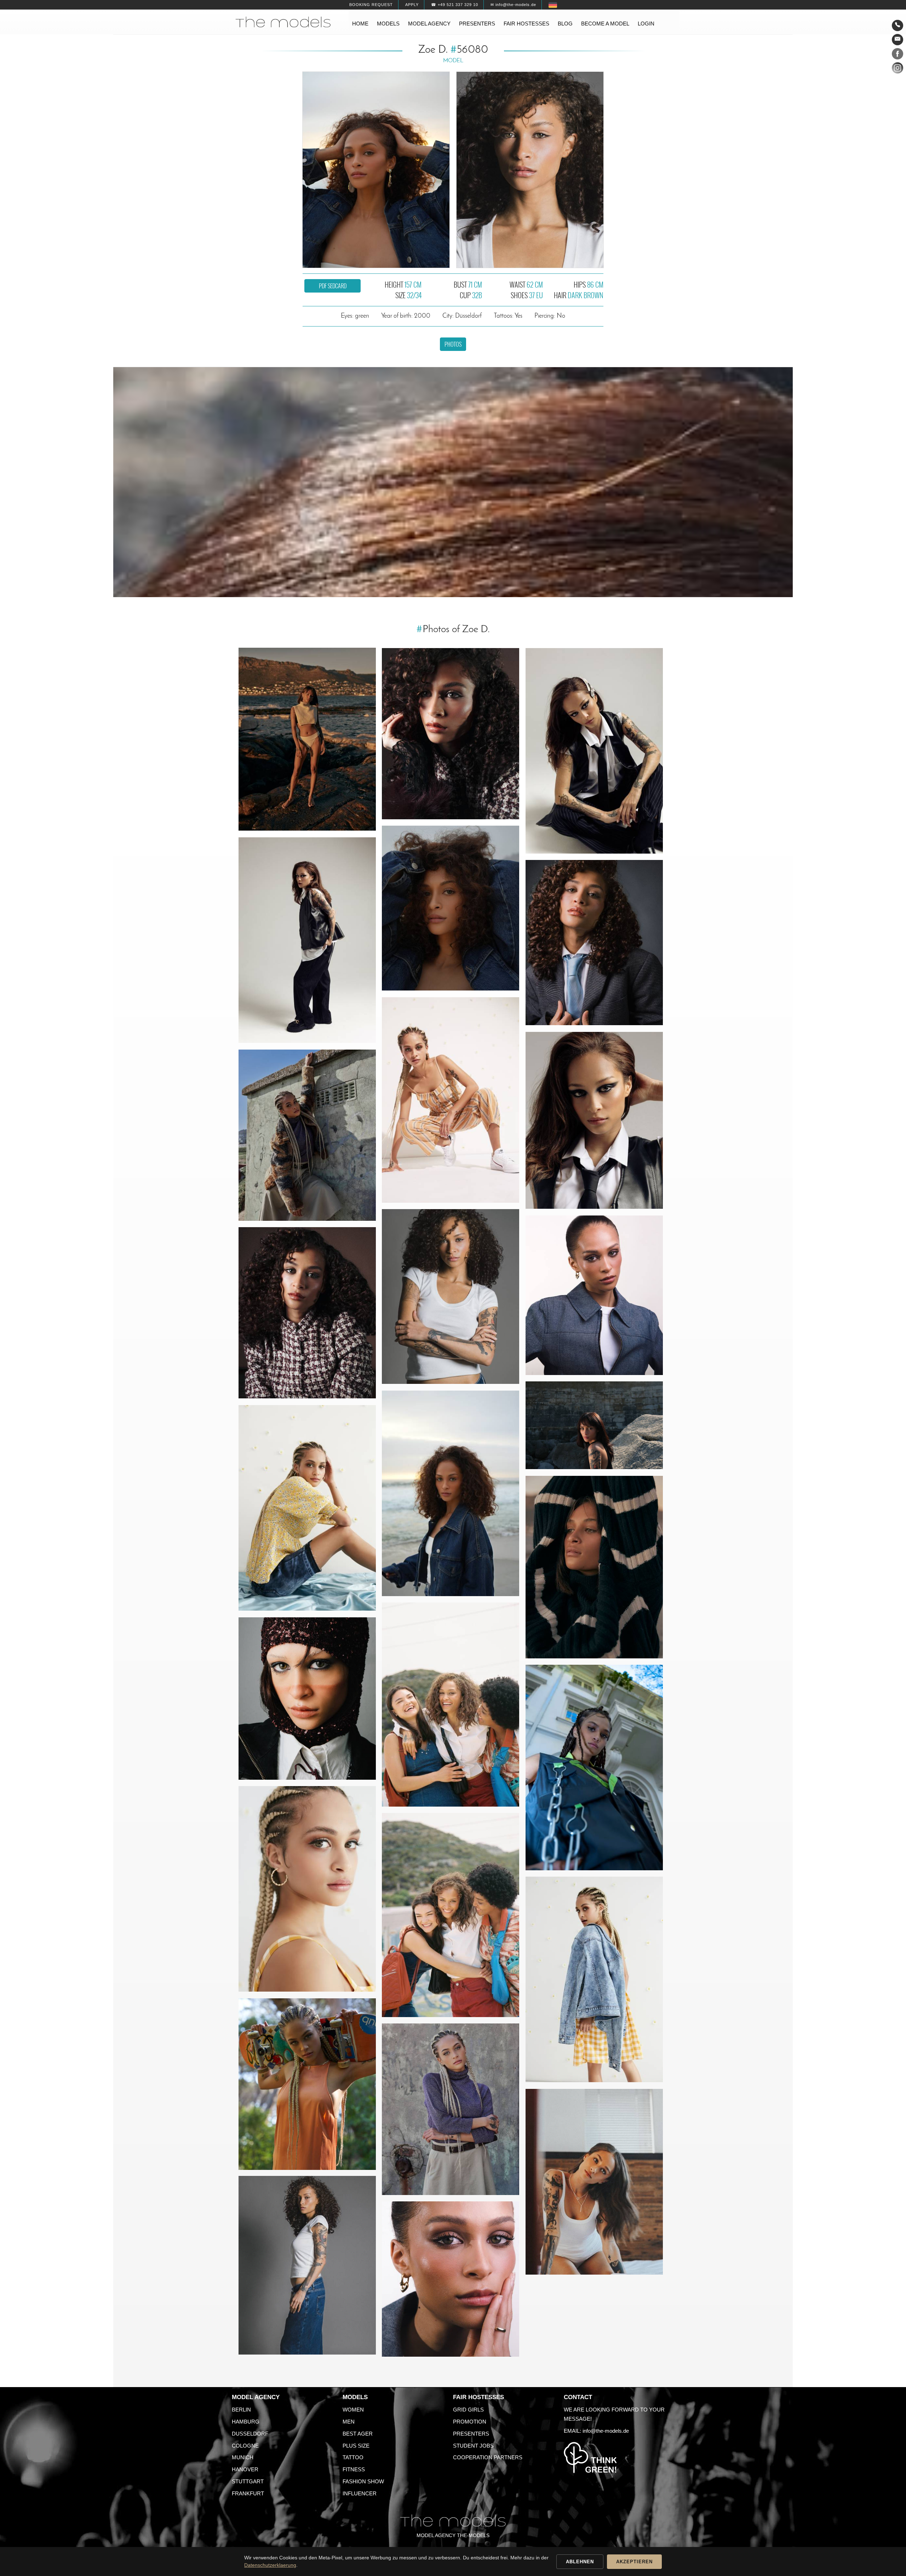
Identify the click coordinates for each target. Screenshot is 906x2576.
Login (646, 24)
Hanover (245, 2469)
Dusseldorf (250, 2434)
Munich (243, 2457)
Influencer (360, 2493)
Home (360, 24)
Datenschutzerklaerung (270, 2565)
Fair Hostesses (478, 2397)
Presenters (477, 24)
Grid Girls (468, 2410)
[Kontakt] (898, 25)
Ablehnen (580, 2562)
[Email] (898, 40)
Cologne (245, 2446)
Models (388, 24)
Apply (412, 5)
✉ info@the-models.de (513, 5)
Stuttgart (248, 2481)
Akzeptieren (634, 2562)
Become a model (605, 24)
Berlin (241, 2410)
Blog (565, 24)
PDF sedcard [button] (333, 286)
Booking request (371, 5)
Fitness (354, 2469)
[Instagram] (898, 69)
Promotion (470, 2422)
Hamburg (246, 2422)
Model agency (429, 24)
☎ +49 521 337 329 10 (455, 5)
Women (353, 2410)
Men (349, 2422)
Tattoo (353, 2457)
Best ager (358, 2434)
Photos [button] (453, 344)
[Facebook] (898, 55)
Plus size (356, 2446)
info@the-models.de (606, 2431)
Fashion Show (363, 2481)
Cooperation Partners (488, 2457)
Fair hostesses (526, 24)
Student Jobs (473, 2446)
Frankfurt (248, 2493)
